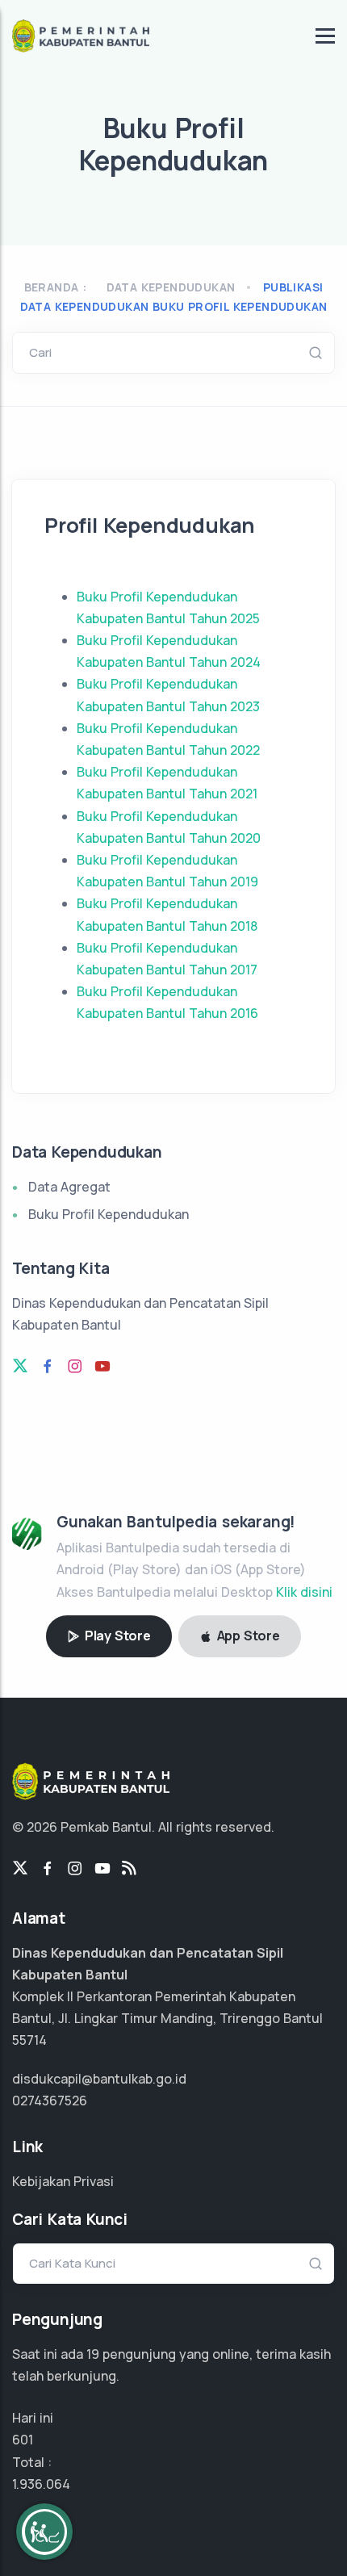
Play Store (116, 1636)
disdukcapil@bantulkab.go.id (99, 2079)
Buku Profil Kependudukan (109, 1214)
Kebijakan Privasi (63, 2181)
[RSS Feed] (129, 1869)
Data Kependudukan (171, 287)
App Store (247, 1636)
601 (23, 2440)
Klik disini (304, 1592)
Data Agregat (69, 1187)
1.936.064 (41, 2484)
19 (93, 2354)
